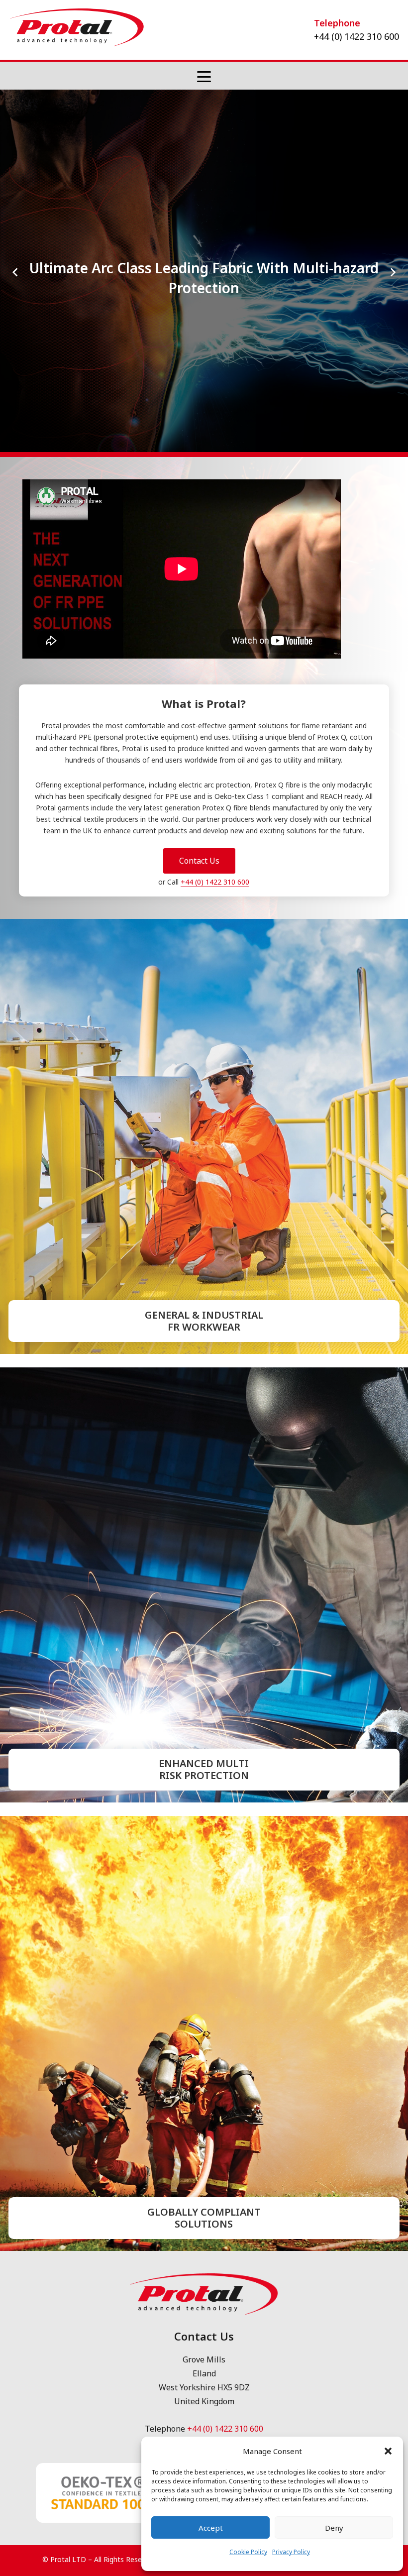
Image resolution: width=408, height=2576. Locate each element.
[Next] (392, 328)
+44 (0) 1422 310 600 (215, 994)
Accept (211, 2528)
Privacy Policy (291, 2552)
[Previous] (16, 328)
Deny (334, 2528)
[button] (388, 2451)
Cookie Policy (248, 2552)
